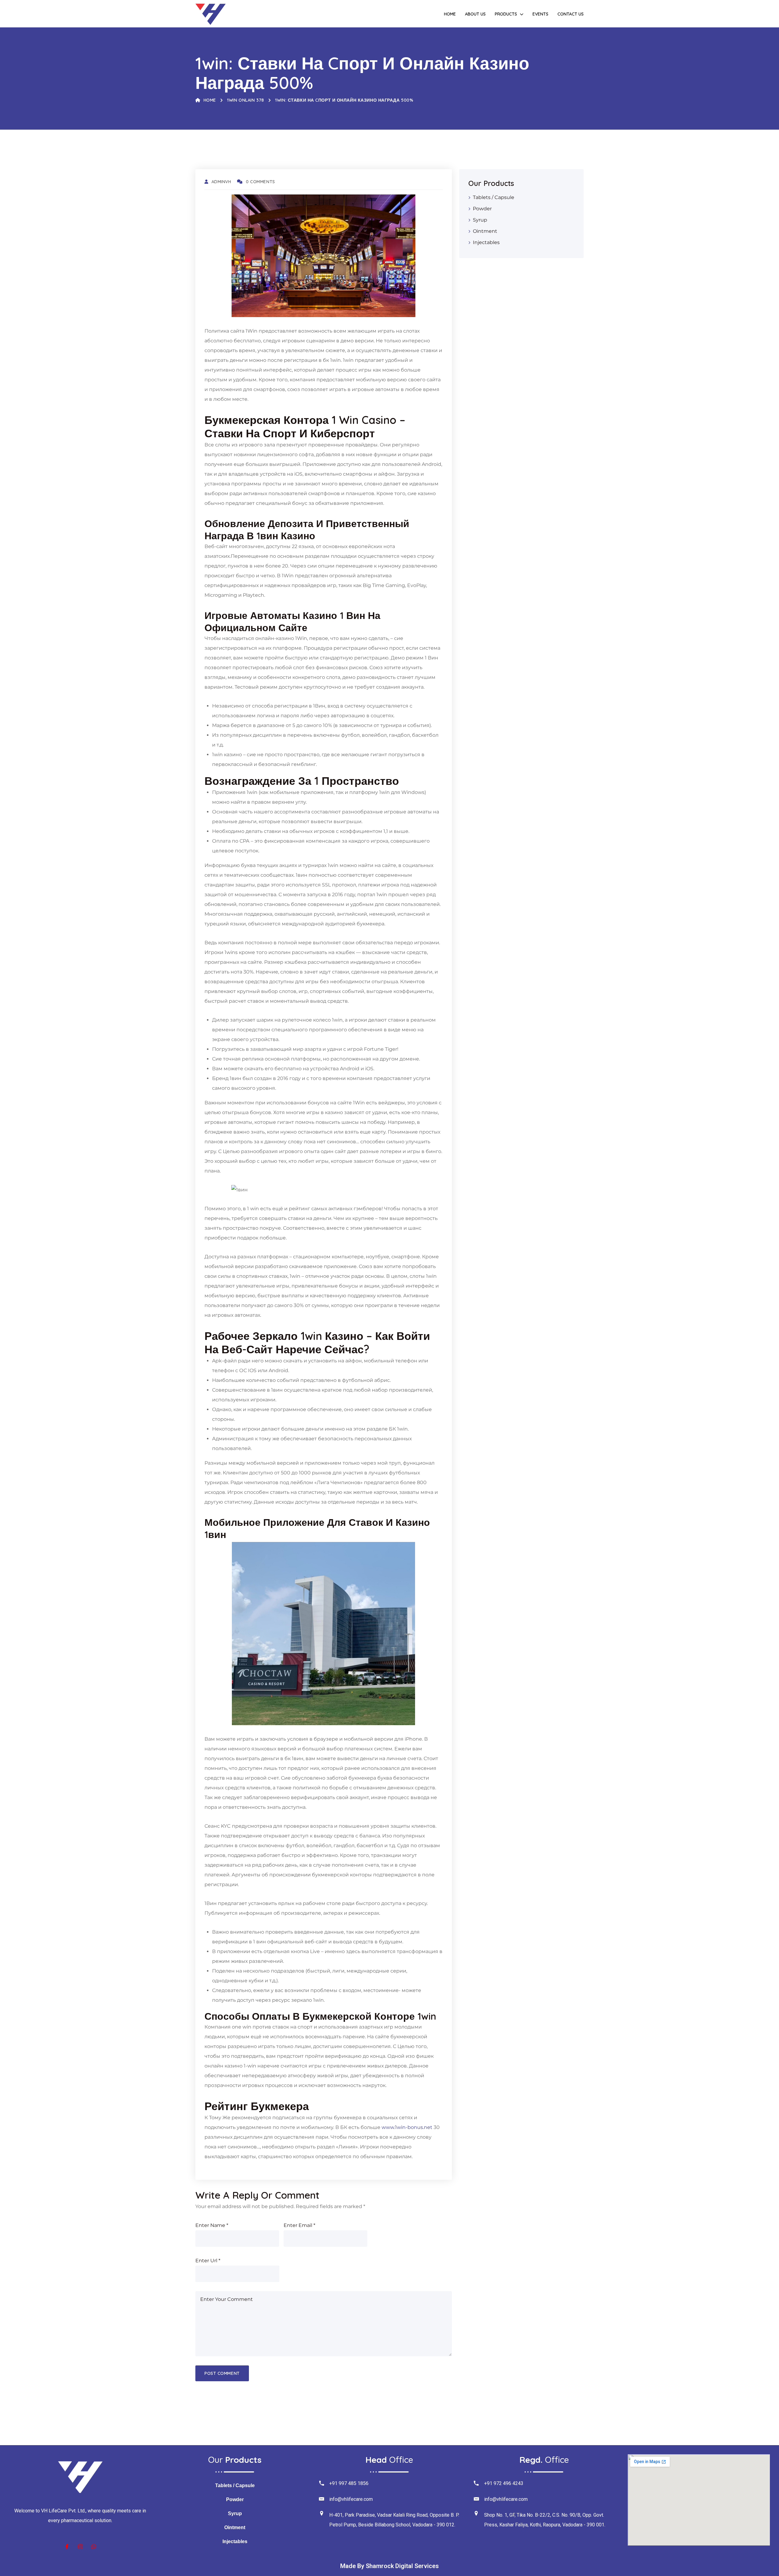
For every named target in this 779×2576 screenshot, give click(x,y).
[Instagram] (80, 2547)
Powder (482, 209)
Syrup (480, 220)
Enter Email (299, 2225)
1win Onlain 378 (245, 100)
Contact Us (571, 14)
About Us (475, 14)
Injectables (486, 242)
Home (450, 14)
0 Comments (260, 182)
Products (506, 14)
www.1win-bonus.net (407, 2127)
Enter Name (212, 2225)
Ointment (485, 231)
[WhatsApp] (94, 2547)
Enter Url (208, 2261)
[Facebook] (67, 2547)
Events (540, 14)
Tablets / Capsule (494, 197)
